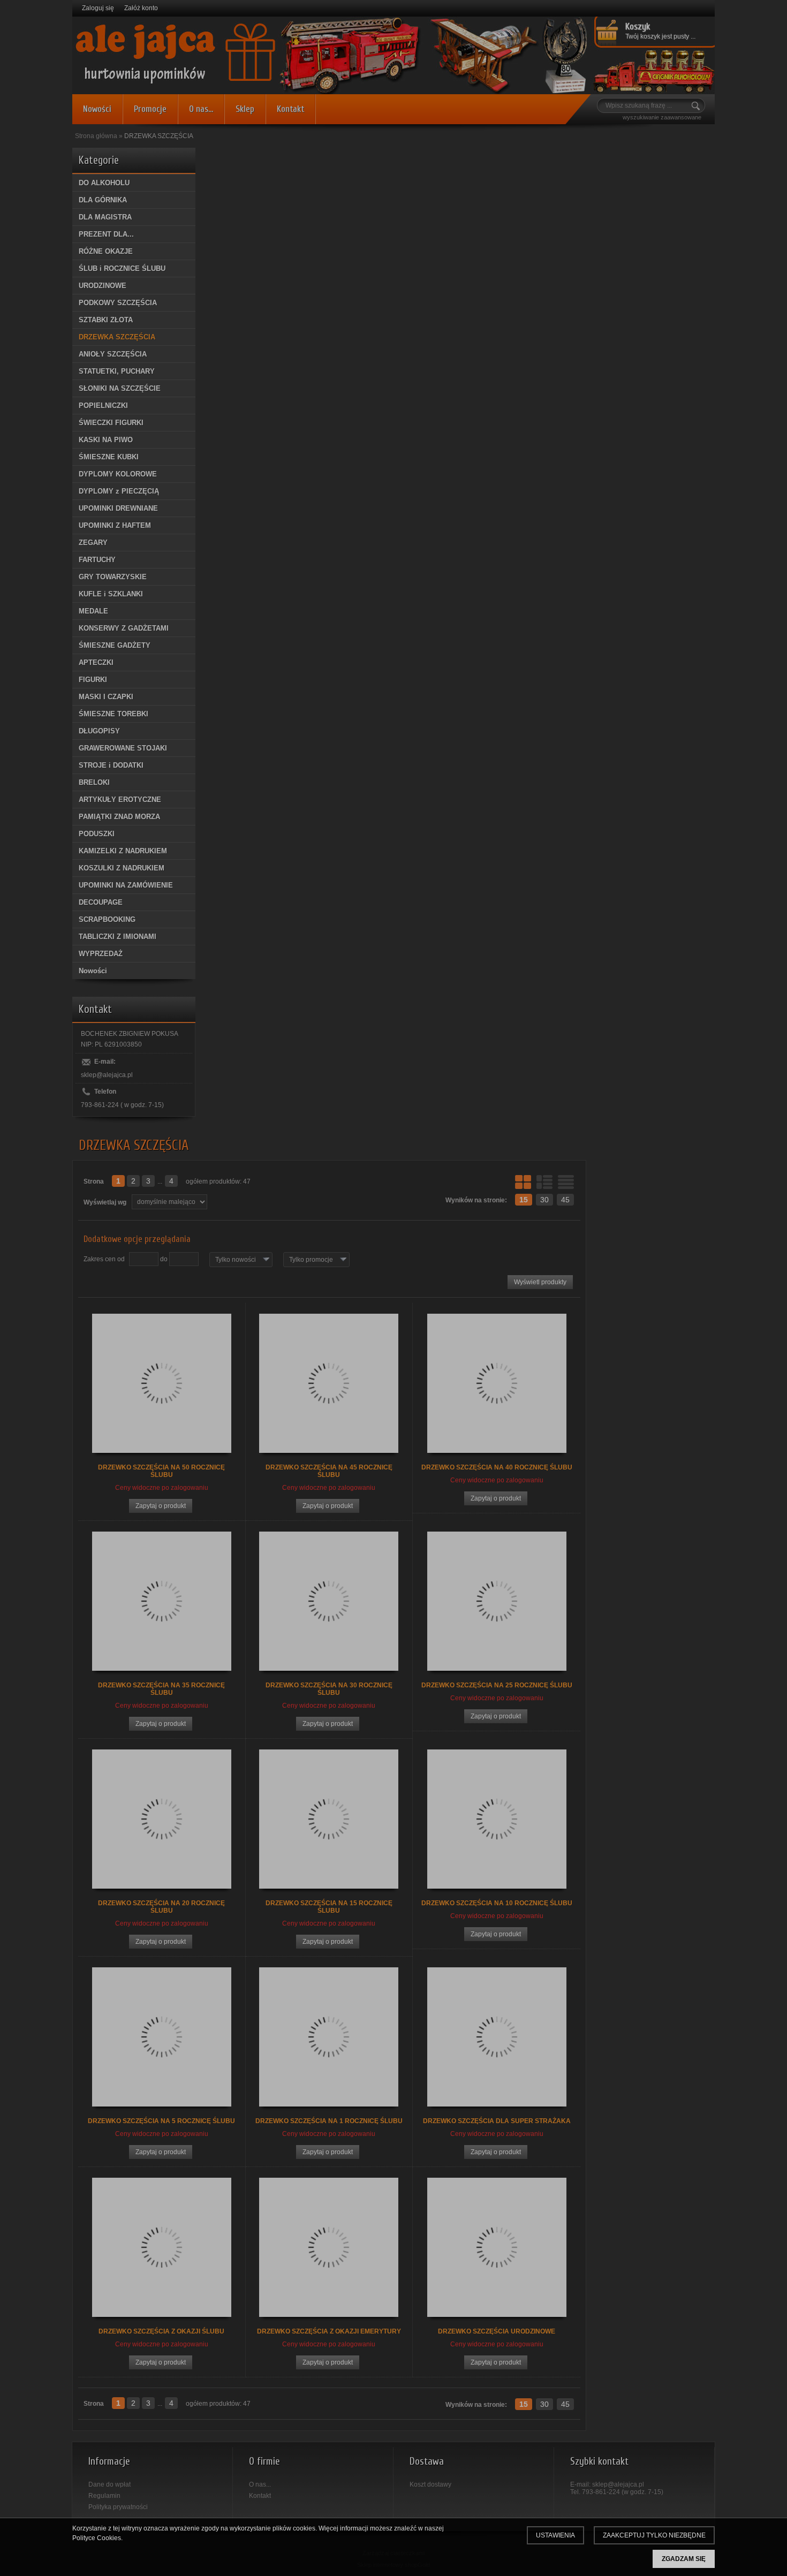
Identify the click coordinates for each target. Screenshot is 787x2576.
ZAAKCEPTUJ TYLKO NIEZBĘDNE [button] (654, 2535)
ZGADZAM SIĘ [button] (684, 2559)
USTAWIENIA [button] (555, 2535)
